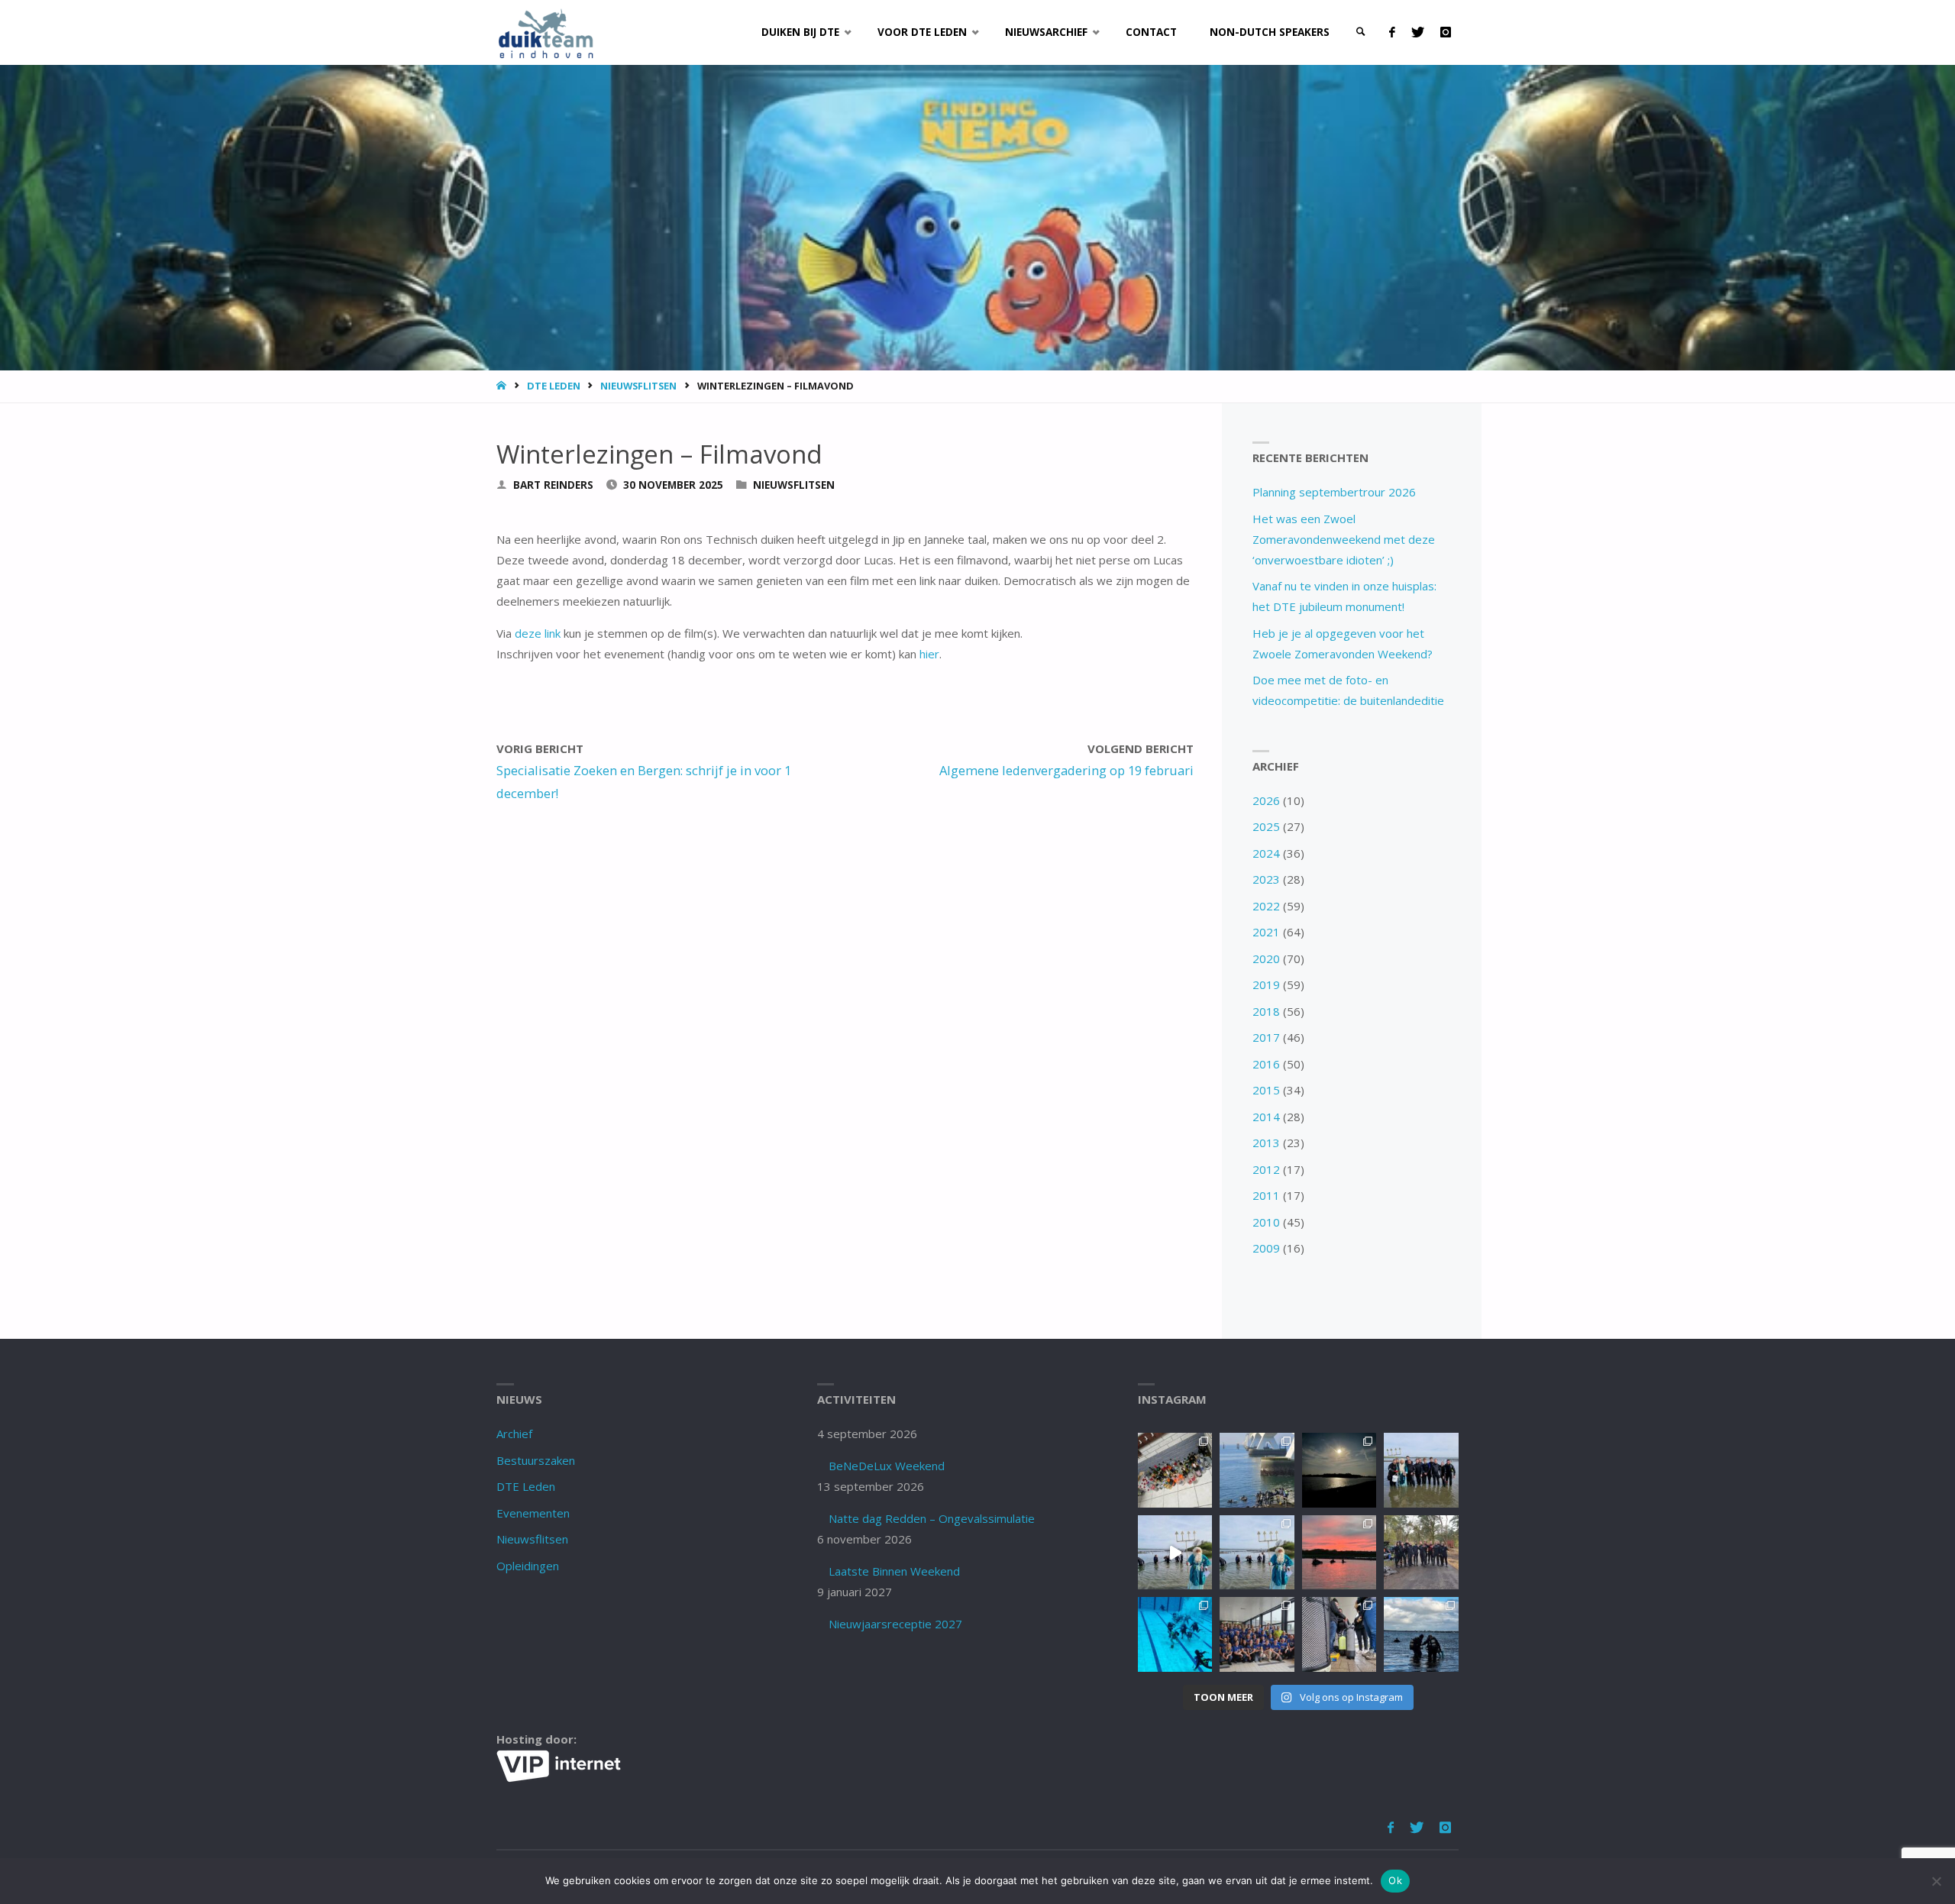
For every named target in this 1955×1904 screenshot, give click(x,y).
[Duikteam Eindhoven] (546, 32)
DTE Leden (554, 386)
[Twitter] (1417, 32)
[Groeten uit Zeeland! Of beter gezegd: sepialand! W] (1257, 1470)
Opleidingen (528, 1566)
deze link (538, 633)
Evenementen (533, 1513)
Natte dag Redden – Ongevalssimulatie (932, 1518)
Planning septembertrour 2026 (1334, 492)
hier (929, 654)
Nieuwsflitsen (638, 386)
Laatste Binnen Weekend (894, 1571)
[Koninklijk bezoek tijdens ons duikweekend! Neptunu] (1175, 1552)
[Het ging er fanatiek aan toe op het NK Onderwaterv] (1175, 1634)
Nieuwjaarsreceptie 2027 (895, 1624)
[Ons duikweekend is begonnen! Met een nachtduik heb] (1339, 1552)
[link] (1361, 32)
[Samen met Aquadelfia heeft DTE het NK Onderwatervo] (1257, 1634)
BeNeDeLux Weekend (887, 1466)
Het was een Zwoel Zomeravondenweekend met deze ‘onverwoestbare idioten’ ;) (1344, 539)
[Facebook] (1392, 32)
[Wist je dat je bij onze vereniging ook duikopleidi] (1339, 1634)
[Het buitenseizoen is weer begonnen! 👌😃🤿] (1421, 1552)
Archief (514, 1434)
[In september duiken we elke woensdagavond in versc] (1339, 1470)
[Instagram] (1445, 32)
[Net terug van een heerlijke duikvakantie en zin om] (1421, 1470)
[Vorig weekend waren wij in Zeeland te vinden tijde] (1421, 1634)
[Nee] (1936, 1881)
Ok (1395, 1880)
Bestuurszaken (536, 1460)
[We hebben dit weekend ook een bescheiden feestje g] (1175, 1470)
